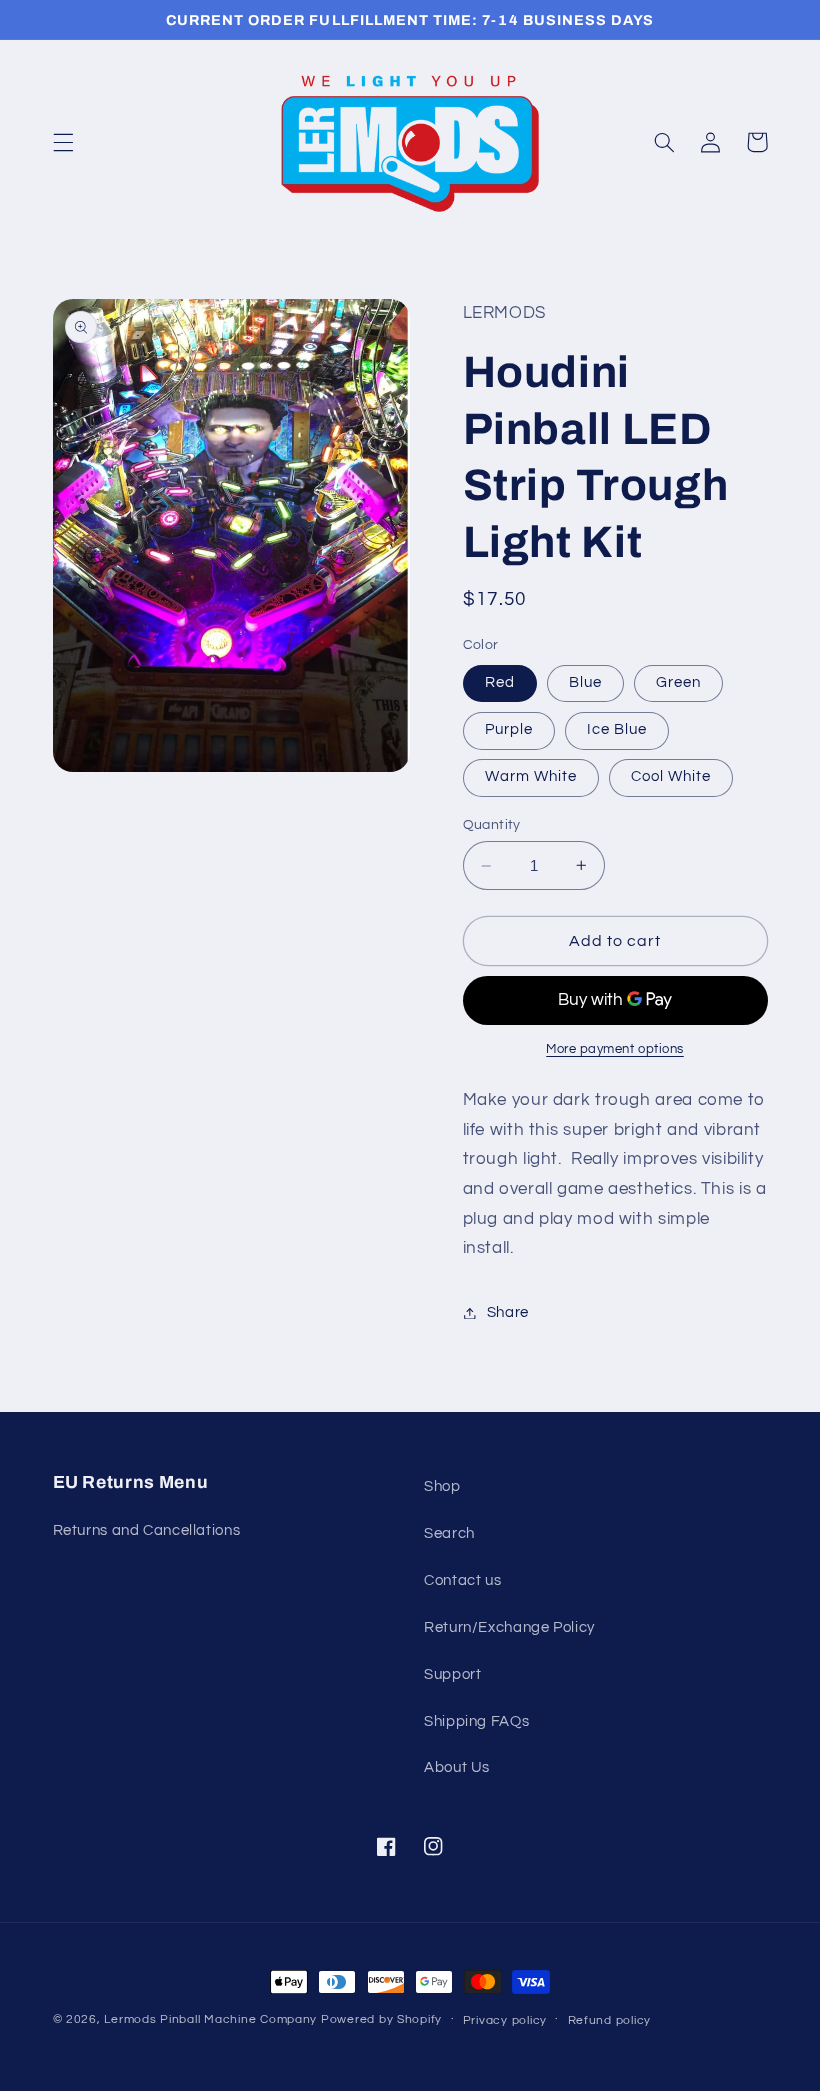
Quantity (492, 825)
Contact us (462, 1580)
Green (678, 682)
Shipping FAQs (476, 1721)
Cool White (671, 776)
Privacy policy (505, 2020)
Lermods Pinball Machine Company (210, 2019)
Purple (509, 729)
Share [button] (508, 1312)
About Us (457, 1767)
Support (452, 1674)
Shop (442, 1486)
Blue (585, 682)
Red (500, 682)
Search (449, 1533)
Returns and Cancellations (147, 1530)
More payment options (615, 1049)
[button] (63, 142)
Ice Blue (617, 729)
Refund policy (610, 2020)
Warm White (531, 776)
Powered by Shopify (381, 2019)
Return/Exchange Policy (509, 1627)
